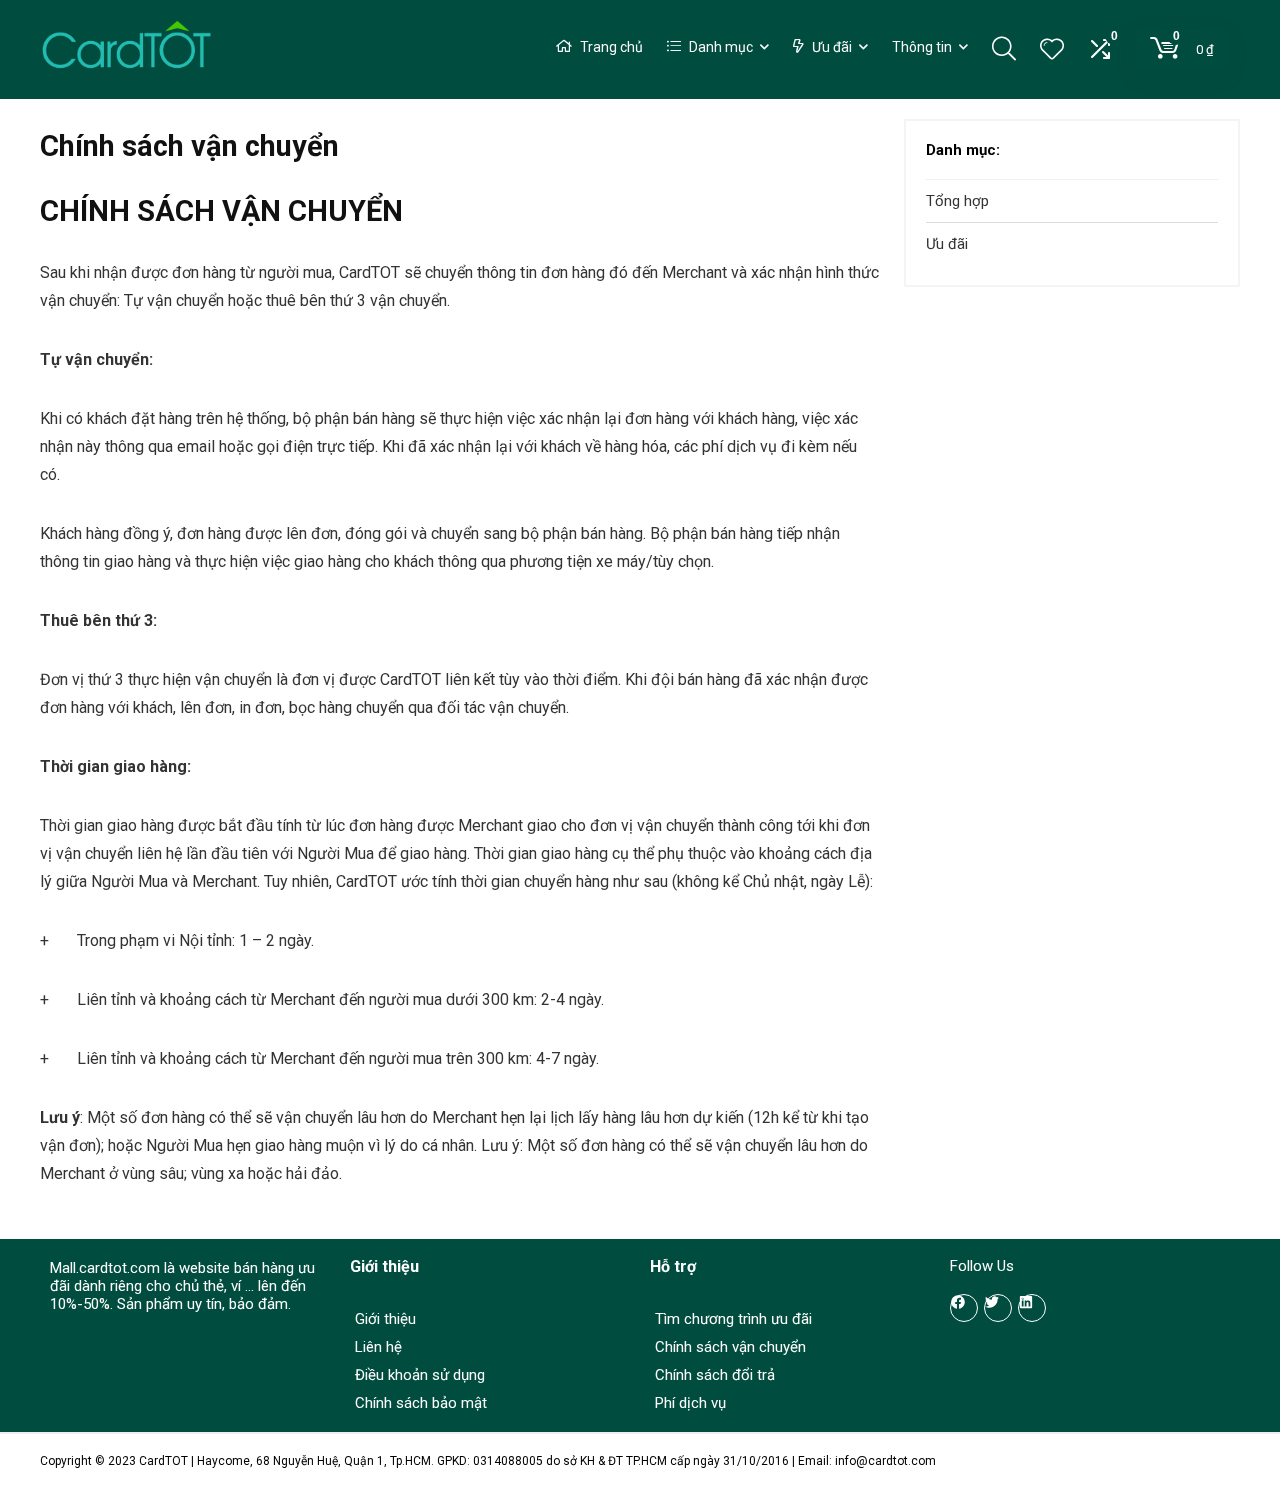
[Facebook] (964, 1308)
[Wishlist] (1052, 51)
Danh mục (719, 47)
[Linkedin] (1032, 1308)
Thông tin (922, 47)
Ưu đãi (830, 47)
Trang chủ (610, 47)
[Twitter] (998, 1308)
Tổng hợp (957, 201)
